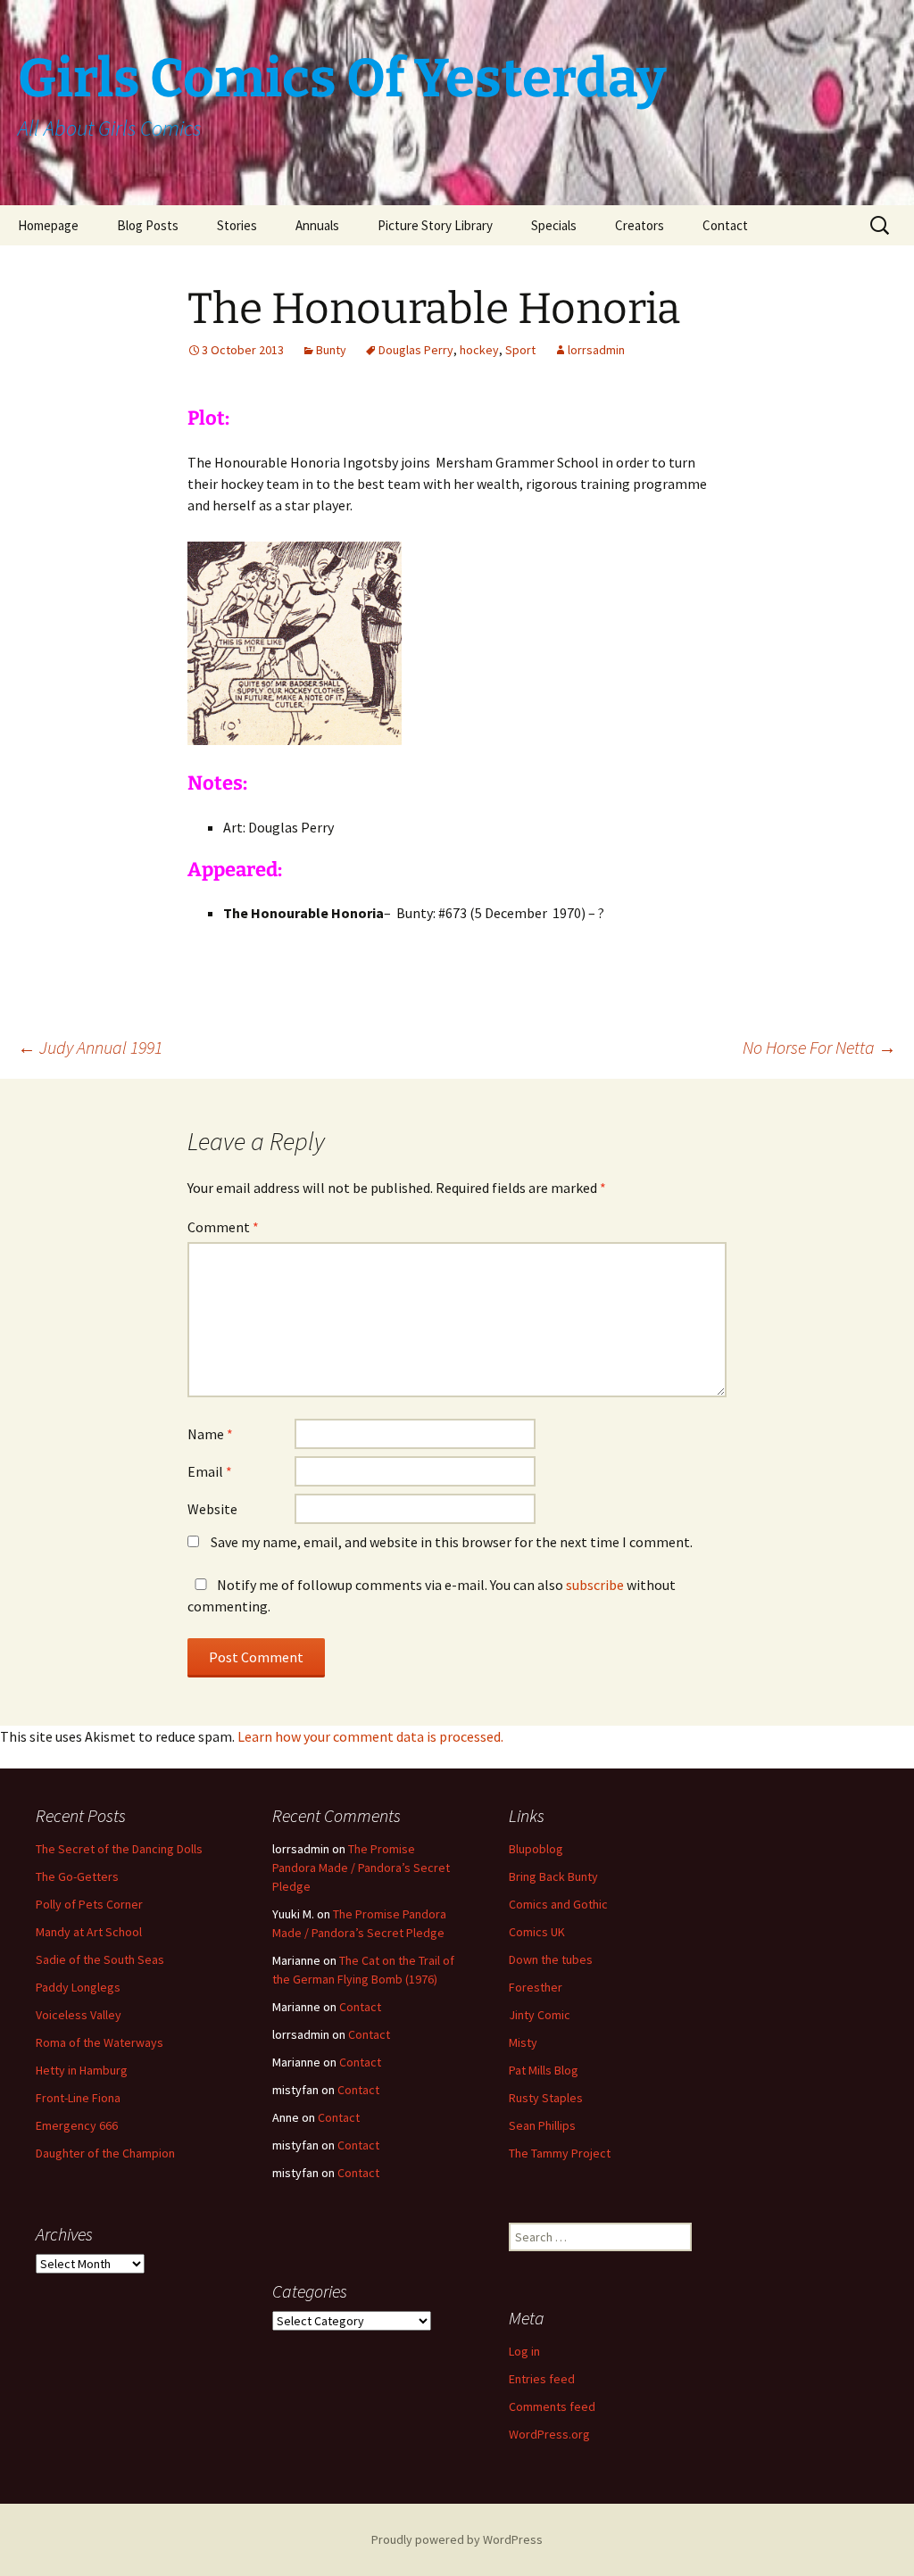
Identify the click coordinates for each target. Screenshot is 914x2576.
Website (212, 1509)
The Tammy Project (560, 2153)
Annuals (317, 225)
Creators (640, 225)
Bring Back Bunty (553, 1876)
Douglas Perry (416, 350)
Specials (554, 225)
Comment (223, 1227)
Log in (524, 2351)
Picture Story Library (435, 225)
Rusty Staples (546, 2098)
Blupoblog (536, 1849)
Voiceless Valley (79, 2015)
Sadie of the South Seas (100, 1959)
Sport (520, 350)
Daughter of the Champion (105, 2153)
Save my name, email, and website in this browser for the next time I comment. (452, 1542)
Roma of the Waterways (100, 2042)
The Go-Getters (77, 1876)
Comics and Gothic (558, 1904)
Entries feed (542, 2379)
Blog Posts (148, 225)
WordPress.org (549, 2434)
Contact (725, 225)
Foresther (536, 1987)
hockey (479, 350)
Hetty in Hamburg (82, 2070)
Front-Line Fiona (78, 2098)
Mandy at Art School (89, 1932)
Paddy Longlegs (78, 1987)
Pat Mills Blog (544, 2070)
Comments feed (552, 2406)
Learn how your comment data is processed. (370, 1736)
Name (210, 1434)
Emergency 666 (77, 2125)
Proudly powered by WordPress (457, 2539)
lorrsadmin (596, 350)
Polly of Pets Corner (89, 1904)
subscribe (595, 1585)
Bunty (331, 350)
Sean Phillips (542, 2125)
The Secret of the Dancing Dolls (119, 1849)
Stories (237, 225)
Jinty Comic (540, 2015)
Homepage (48, 225)
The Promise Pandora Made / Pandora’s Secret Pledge (361, 1868)
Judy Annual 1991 (90, 1047)
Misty (523, 2042)
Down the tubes (551, 1959)
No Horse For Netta (819, 1047)
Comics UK (537, 1932)
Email (210, 1471)
